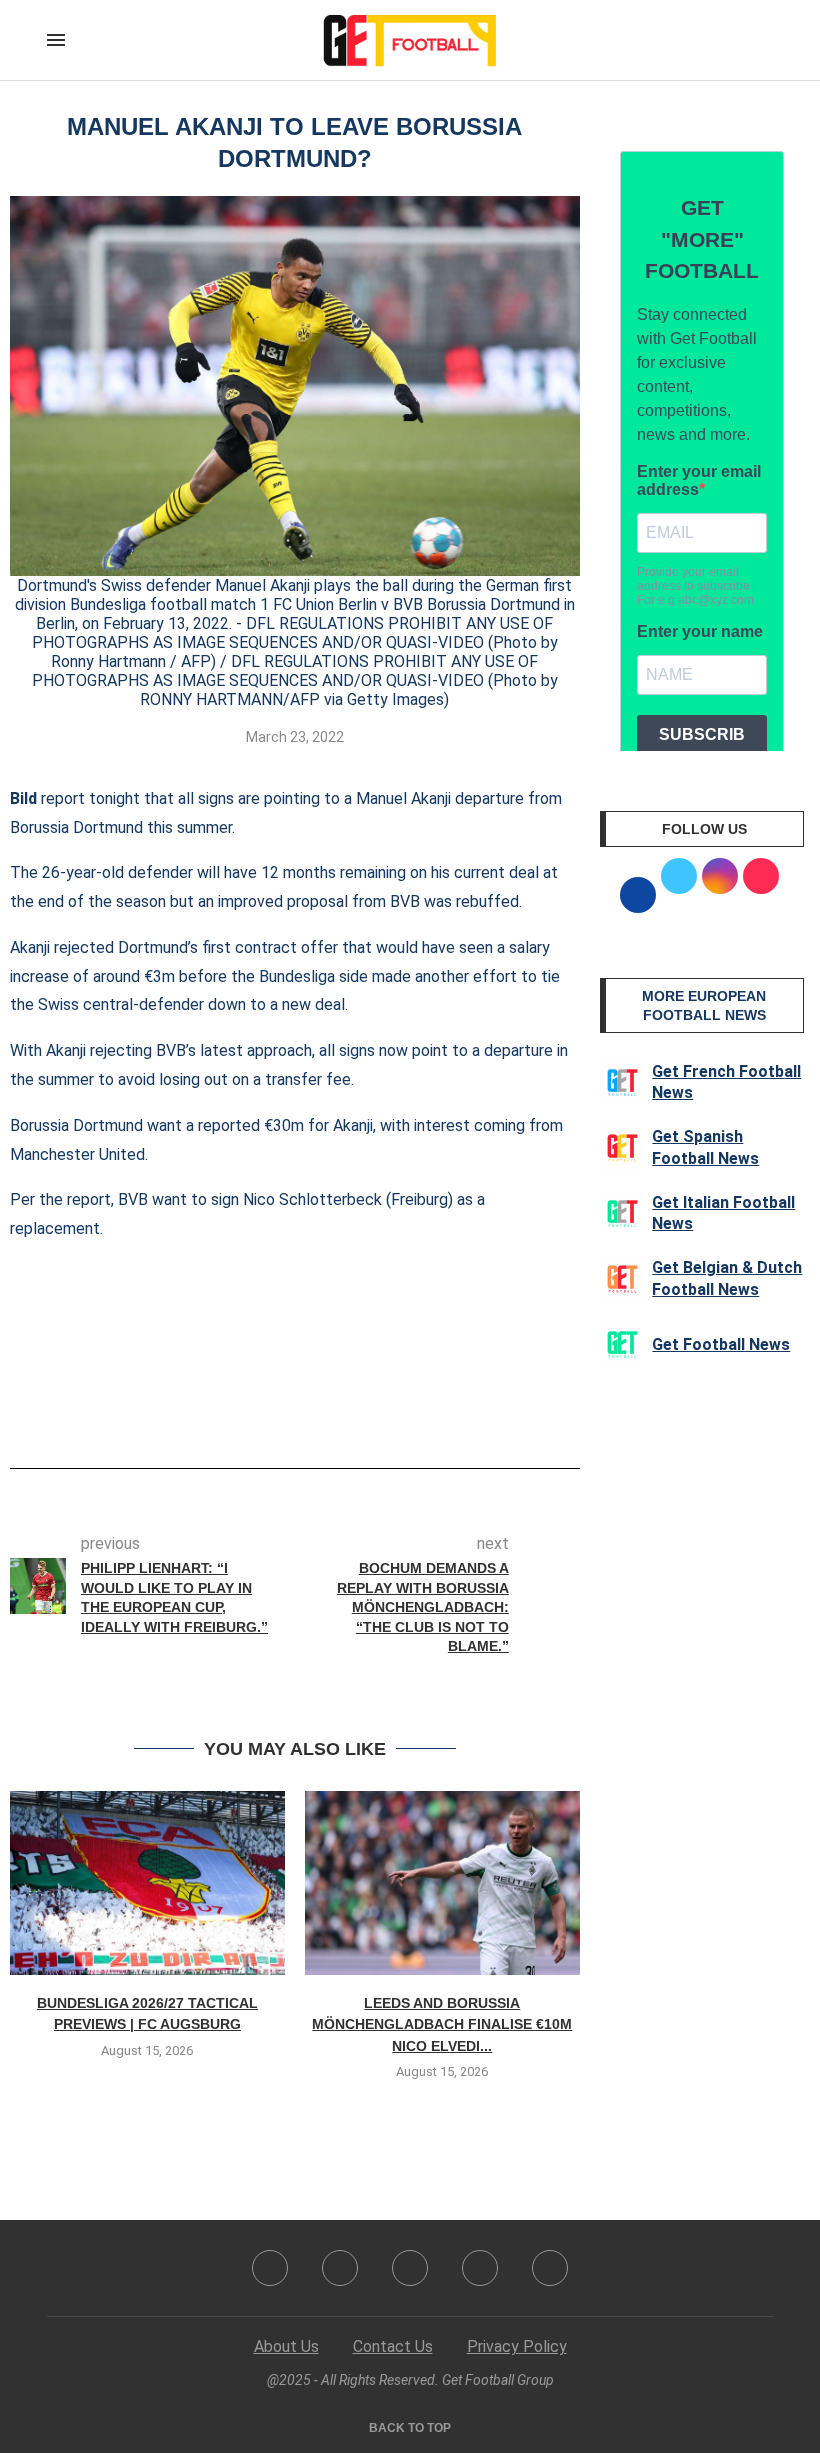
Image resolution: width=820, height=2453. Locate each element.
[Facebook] (270, 2268)
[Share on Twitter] (303, 1412)
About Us (286, 2346)
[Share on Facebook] (264, 1412)
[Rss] (480, 2268)
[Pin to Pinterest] (336, 1412)
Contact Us (393, 2346)
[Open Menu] (56, 40)
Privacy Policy (517, 2346)
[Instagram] (410, 2268)
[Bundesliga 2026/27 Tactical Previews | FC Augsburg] (147, 1882)
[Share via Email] (369, 1412)
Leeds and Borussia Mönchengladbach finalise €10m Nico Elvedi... (442, 2024)
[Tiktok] (550, 2268)
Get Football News (721, 1344)
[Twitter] (340, 2268)
